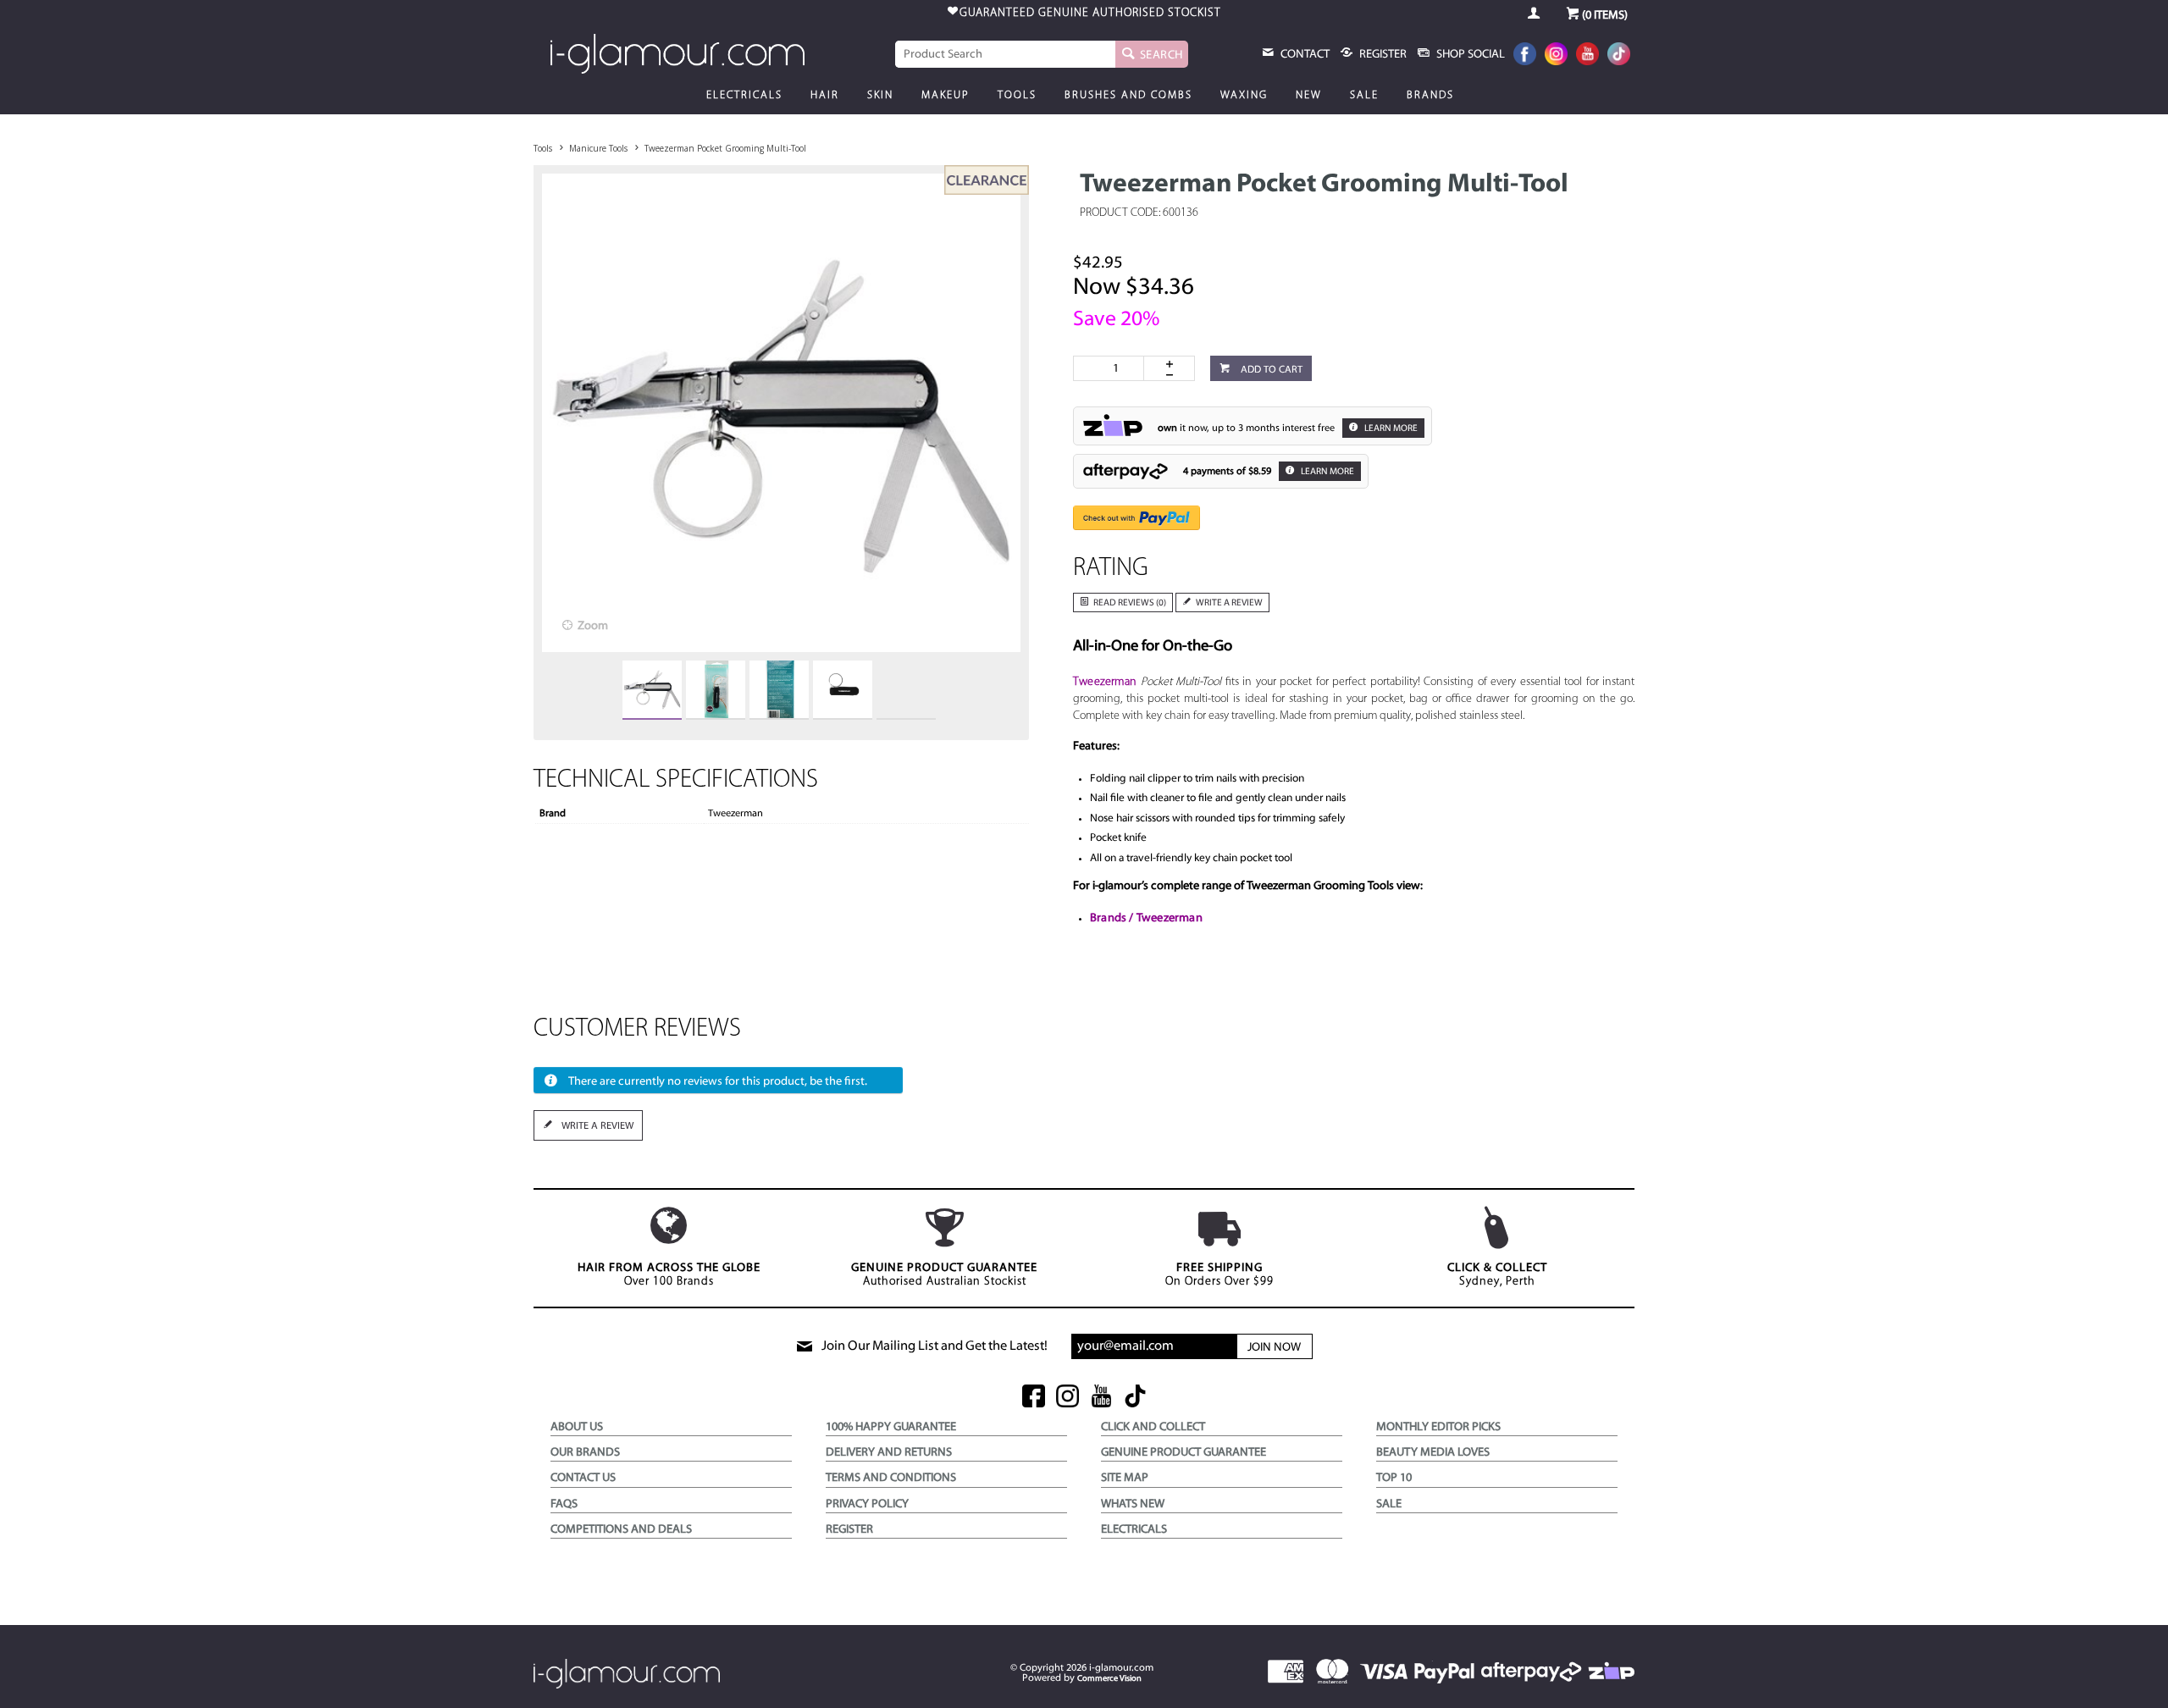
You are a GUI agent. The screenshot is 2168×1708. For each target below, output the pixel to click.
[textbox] (1005, 54)
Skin (880, 95)
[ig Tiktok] (1135, 1398)
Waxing (1244, 95)
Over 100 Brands (669, 1275)
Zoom (593, 626)
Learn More (1390, 429)
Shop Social (1469, 55)
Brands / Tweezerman (1146, 918)
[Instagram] (1556, 55)
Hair (825, 95)
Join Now (1274, 1348)
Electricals (744, 95)
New (1309, 95)
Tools (1017, 95)
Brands (1430, 95)
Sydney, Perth (1497, 1275)
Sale (1364, 95)
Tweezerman (1105, 682)
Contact (1304, 55)
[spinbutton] (1112, 368)
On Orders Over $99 (1219, 1275)
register (1382, 55)
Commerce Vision (1109, 1679)
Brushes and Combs (1128, 95)
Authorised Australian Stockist (944, 1275)
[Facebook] (1525, 55)
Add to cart (1270, 370)
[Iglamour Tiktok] (1619, 55)
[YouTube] (1587, 55)
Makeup (946, 95)
